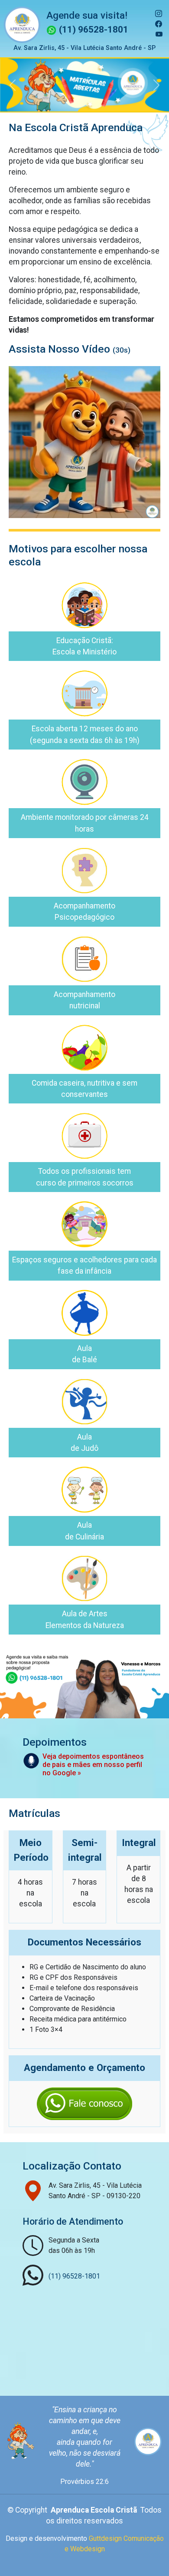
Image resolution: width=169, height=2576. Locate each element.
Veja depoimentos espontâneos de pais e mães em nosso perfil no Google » (93, 1780)
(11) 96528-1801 (93, 30)
